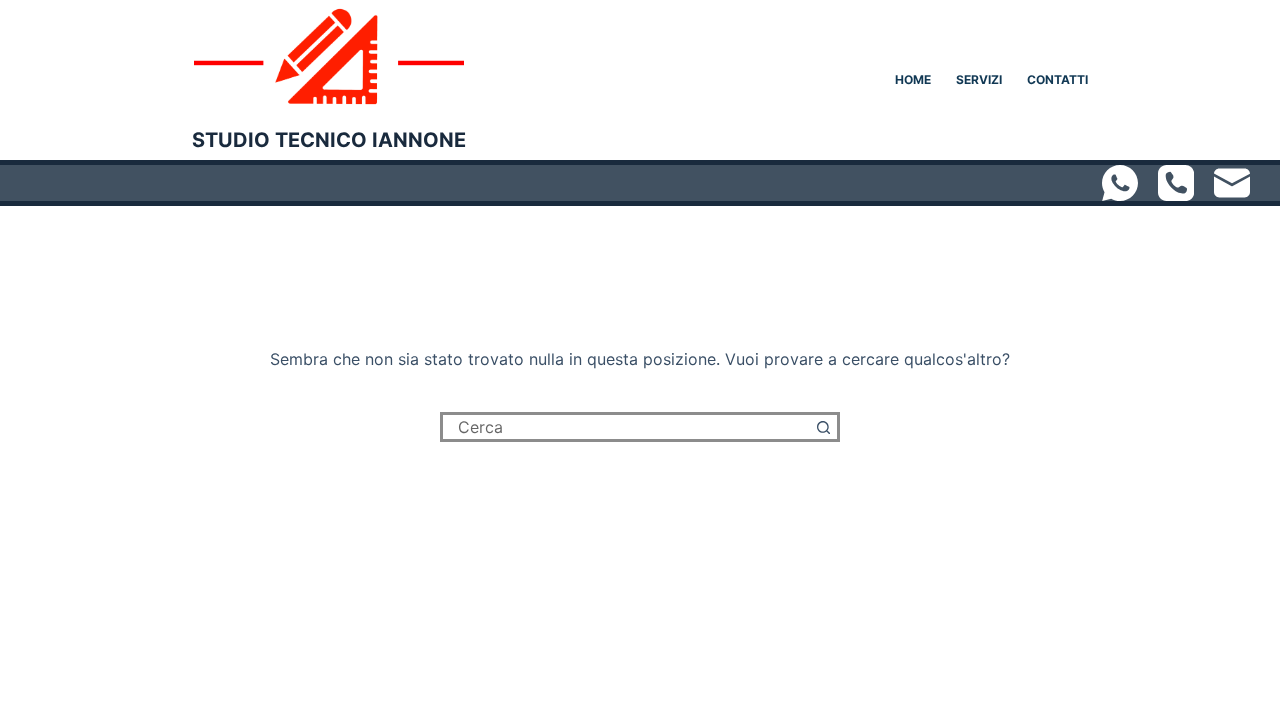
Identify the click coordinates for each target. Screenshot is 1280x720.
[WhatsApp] (1120, 183)
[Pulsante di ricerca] (825, 427)
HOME (913, 79)
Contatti (1057, 79)
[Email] (1232, 183)
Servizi (979, 79)
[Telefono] (1176, 183)
